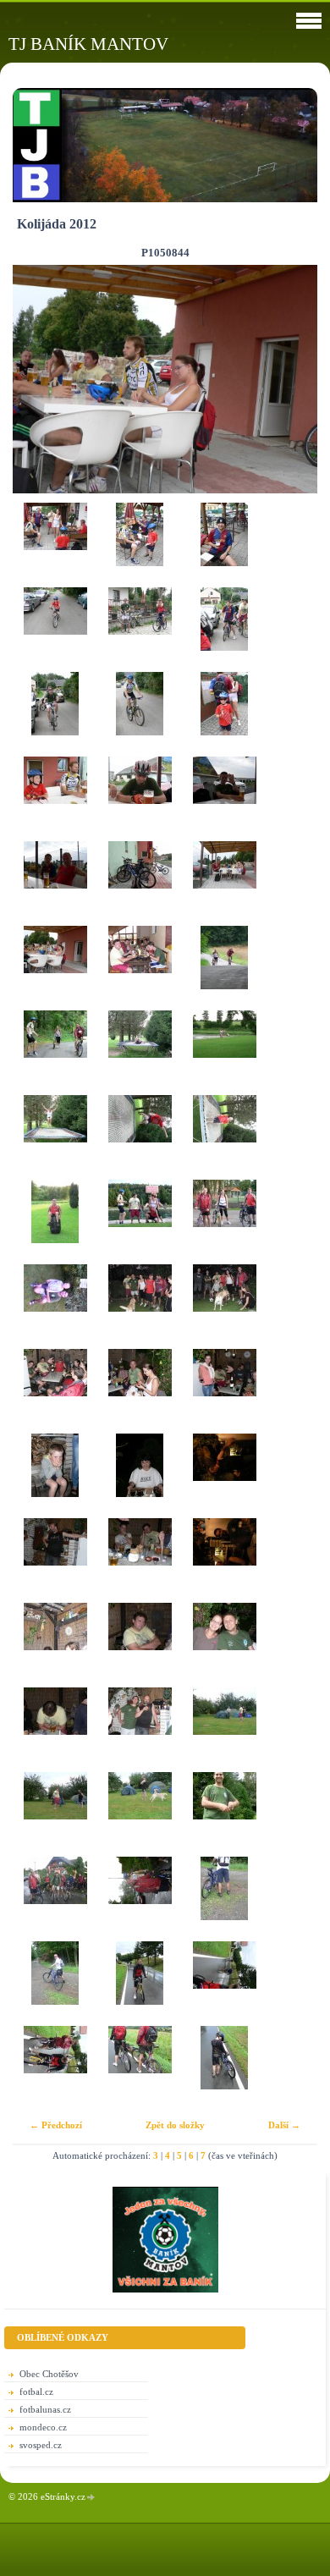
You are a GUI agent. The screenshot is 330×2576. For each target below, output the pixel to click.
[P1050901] (224, 1391)
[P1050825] (140, 714)
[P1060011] (140, 1730)
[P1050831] (224, 799)
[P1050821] (55, 630)
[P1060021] (140, 1814)
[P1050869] (55, 1137)
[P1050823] (224, 630)
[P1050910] (140, 1560)
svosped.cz (41, 2445)
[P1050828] (55, 799)
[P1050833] (140, 883)
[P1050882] (140, 1222)
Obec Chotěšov (49, 2374)
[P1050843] (224, 883)
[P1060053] (224, 2068)
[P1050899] (55, 1391)
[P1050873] (140, 1137)
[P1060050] (140, 2068)
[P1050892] (140, 1307)
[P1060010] (55, 1730)
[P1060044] (140, 1899)
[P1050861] (140, 968)
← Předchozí (56, 2125)
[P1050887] (224, 1222)
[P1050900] (140, 1391)
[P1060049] (55, 2068)
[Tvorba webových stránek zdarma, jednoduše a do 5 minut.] (91, 2498)
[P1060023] (224, 1814)
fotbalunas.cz (45, 2409)
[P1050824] (55, 714)
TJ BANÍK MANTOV (88, 44)
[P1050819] (140, 545)
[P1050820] (224, 545)
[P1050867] (140, 1053)
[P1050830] (140, 799)
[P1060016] (224, 1730)
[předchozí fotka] (40, 379)
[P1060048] (224, 1984)
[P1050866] (55, 1053)
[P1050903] (55, 1476)
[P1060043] (55, 1899)
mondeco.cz (43, 2427)
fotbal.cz (36, 2392)
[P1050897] (224, 1307)
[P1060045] (224, 1899)
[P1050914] (55, 1645)
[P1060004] (140, 1645)
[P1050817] (55, 545)
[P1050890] (55, 1307)
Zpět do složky (175, 2125)
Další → (284, 2125)
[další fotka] (290, 379)
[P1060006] (224, 1645)
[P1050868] (224, 1053)
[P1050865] (224, 968)
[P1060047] (140, 1984)
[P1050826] (224, 714)
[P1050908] (224, 1476)
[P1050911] (224, 1560)
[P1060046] (55, 1984)
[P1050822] (140, 630)
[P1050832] (55, 883)
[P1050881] (55, 1222)
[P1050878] (224, 1137)
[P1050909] (55, 1560)
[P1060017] (55, 1814)
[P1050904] (140, 1476)
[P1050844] (55, 968)
